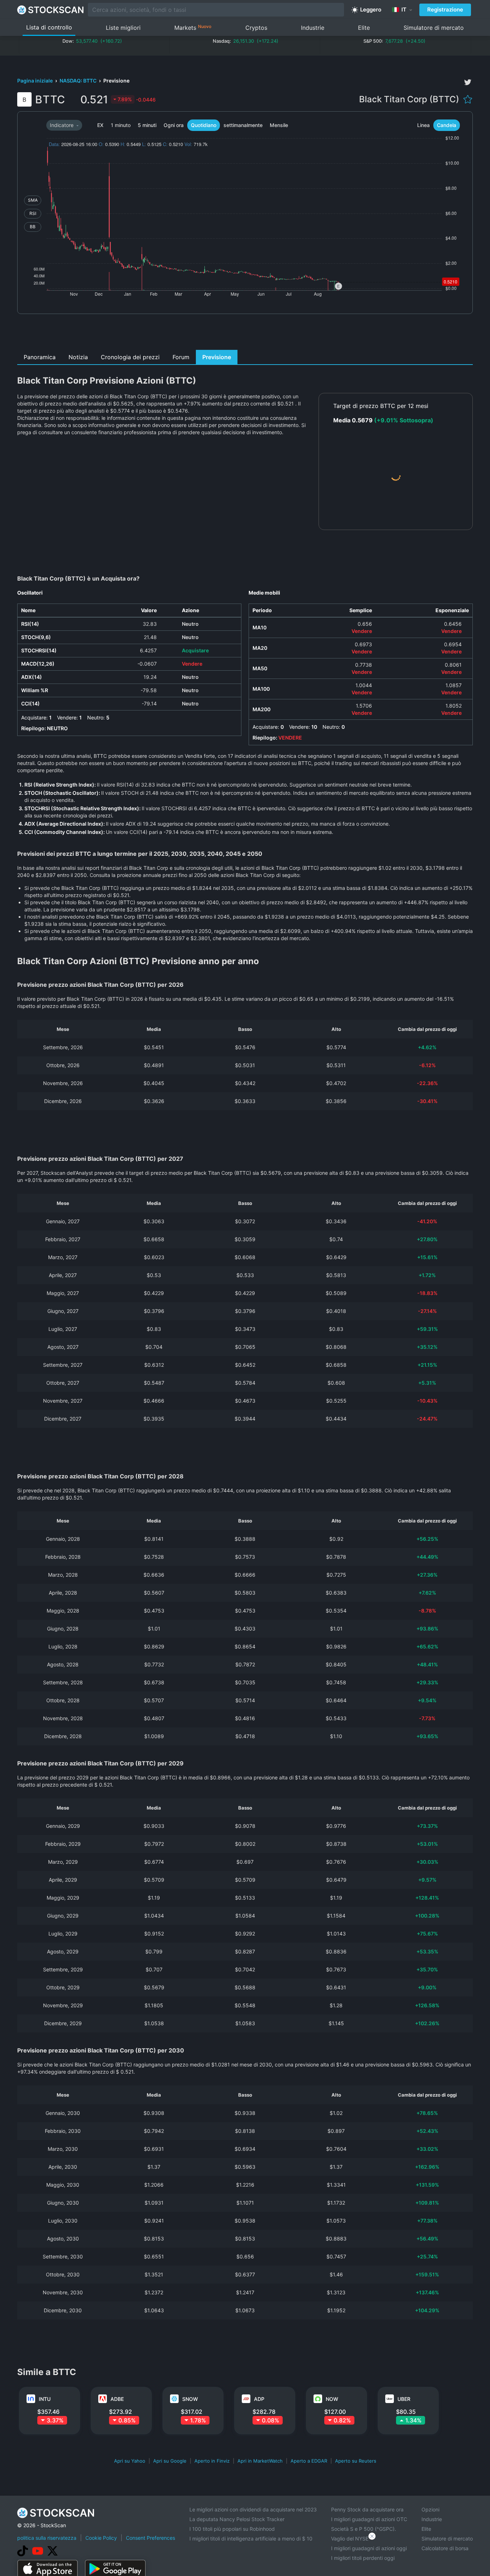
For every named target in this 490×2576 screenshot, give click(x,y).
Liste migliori (123, 28)
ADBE (117, 2399)
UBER (404, 2399)
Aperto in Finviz (212, 2461)
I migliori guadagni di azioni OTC (369, 2519)
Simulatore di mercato (434, 28)
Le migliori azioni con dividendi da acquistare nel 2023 (253, 2509)
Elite (364, 28)
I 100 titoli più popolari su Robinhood (232, 2529)
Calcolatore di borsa (445, 2548)
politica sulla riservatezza (47, 2538)
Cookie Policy (101, 2538)
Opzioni (430, 2509)
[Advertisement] (245, 334)
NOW (332, 2399)
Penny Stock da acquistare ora (367, 2509)
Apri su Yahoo (130, 2461)
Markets (193, 27)
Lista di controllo (49, 27)
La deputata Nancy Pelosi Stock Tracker (237, 2519)
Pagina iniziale (36, 81)
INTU (45, 2399)
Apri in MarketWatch (260, 2461)
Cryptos (256, 28)
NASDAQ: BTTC (79, 81)
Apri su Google (170, 2461)
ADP (259, 2399)
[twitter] (468, 82)
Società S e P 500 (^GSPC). (364, 2529)
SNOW (190, 2399)
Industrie (313, 28)
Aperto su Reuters (356, 2461)
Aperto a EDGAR (309, 2461)
